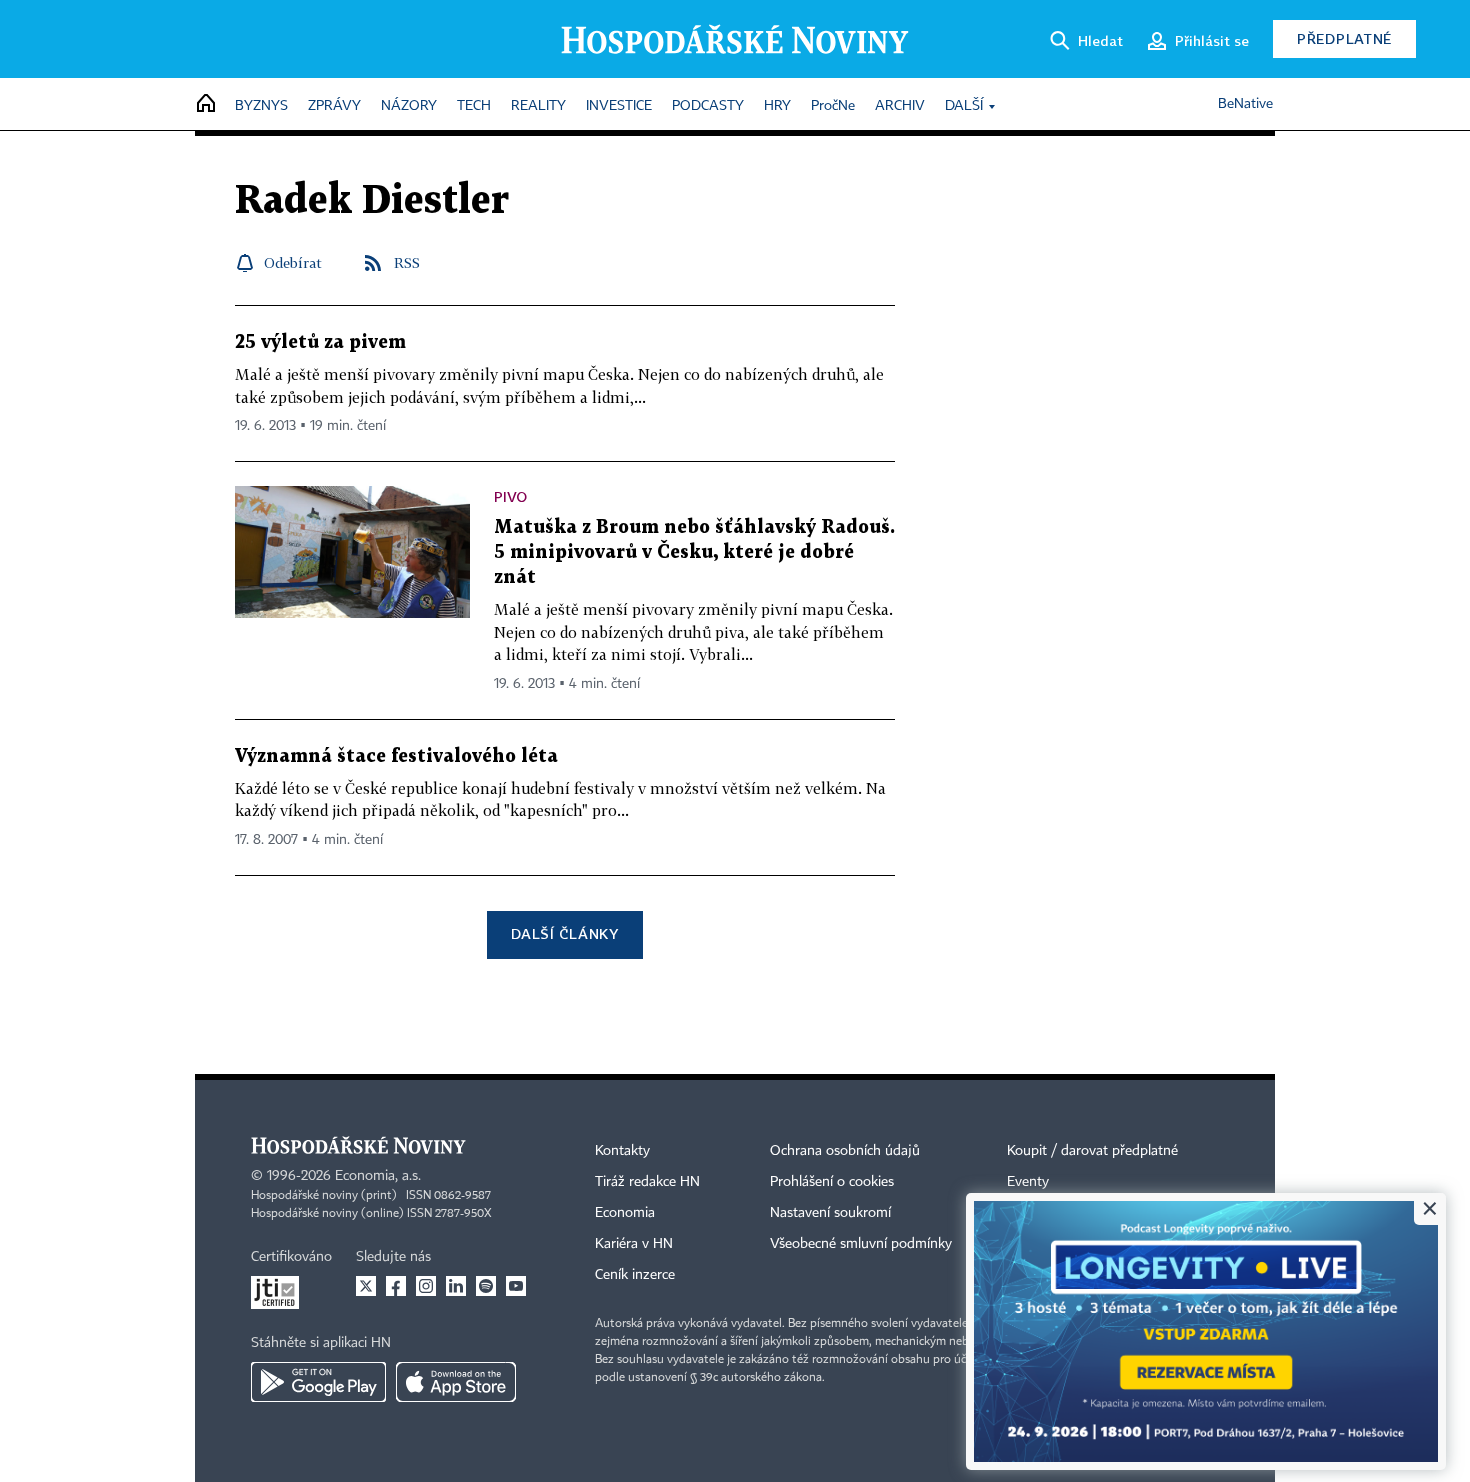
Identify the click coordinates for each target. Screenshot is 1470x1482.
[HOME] (206, 104)
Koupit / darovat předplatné (1092, 1151)
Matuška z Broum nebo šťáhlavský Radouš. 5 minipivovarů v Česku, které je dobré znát (694, 552)
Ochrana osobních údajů (845, 1151)
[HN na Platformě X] (366, 1286)
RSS (407, 262)
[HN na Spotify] (486, 1286)
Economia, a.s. (378, 1176)
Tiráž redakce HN (647, 1182)
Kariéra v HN (634, 1244)
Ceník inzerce (635, 1275)
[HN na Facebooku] (396, 1286)
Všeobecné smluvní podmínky (861, 1244)
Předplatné (1344, 38)
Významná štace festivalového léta (396, 756)
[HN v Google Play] (318, 1382)
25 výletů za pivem (320, 342)
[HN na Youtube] (516, 1286)
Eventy (1028, 1182)
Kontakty (622, 1151)
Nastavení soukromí (830, 1213)
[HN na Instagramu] (426, 1286)
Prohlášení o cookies (832, 1182)
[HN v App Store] (456, 1382)
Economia (625, 1213)
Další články (564, 933)
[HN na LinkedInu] (456, 1286)
